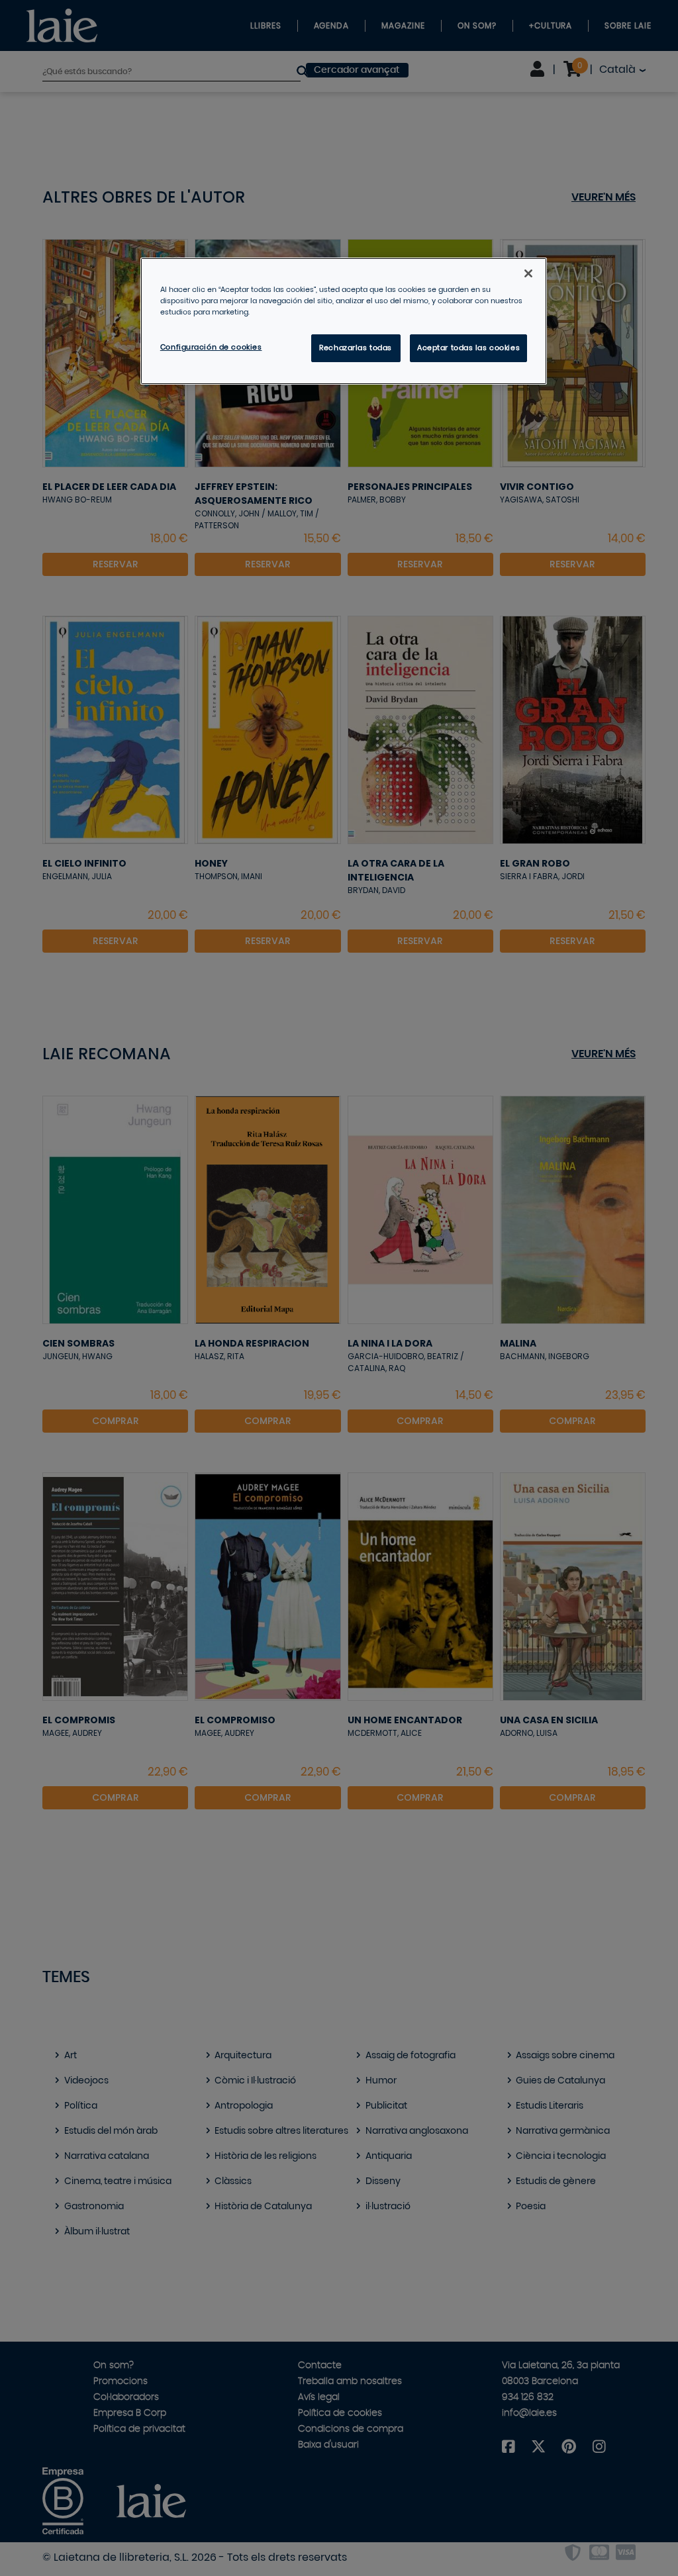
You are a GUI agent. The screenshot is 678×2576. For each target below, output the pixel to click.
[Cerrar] (528, 273)
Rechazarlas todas (356, 348)
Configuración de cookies (211, 347)
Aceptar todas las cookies (468, 348)
